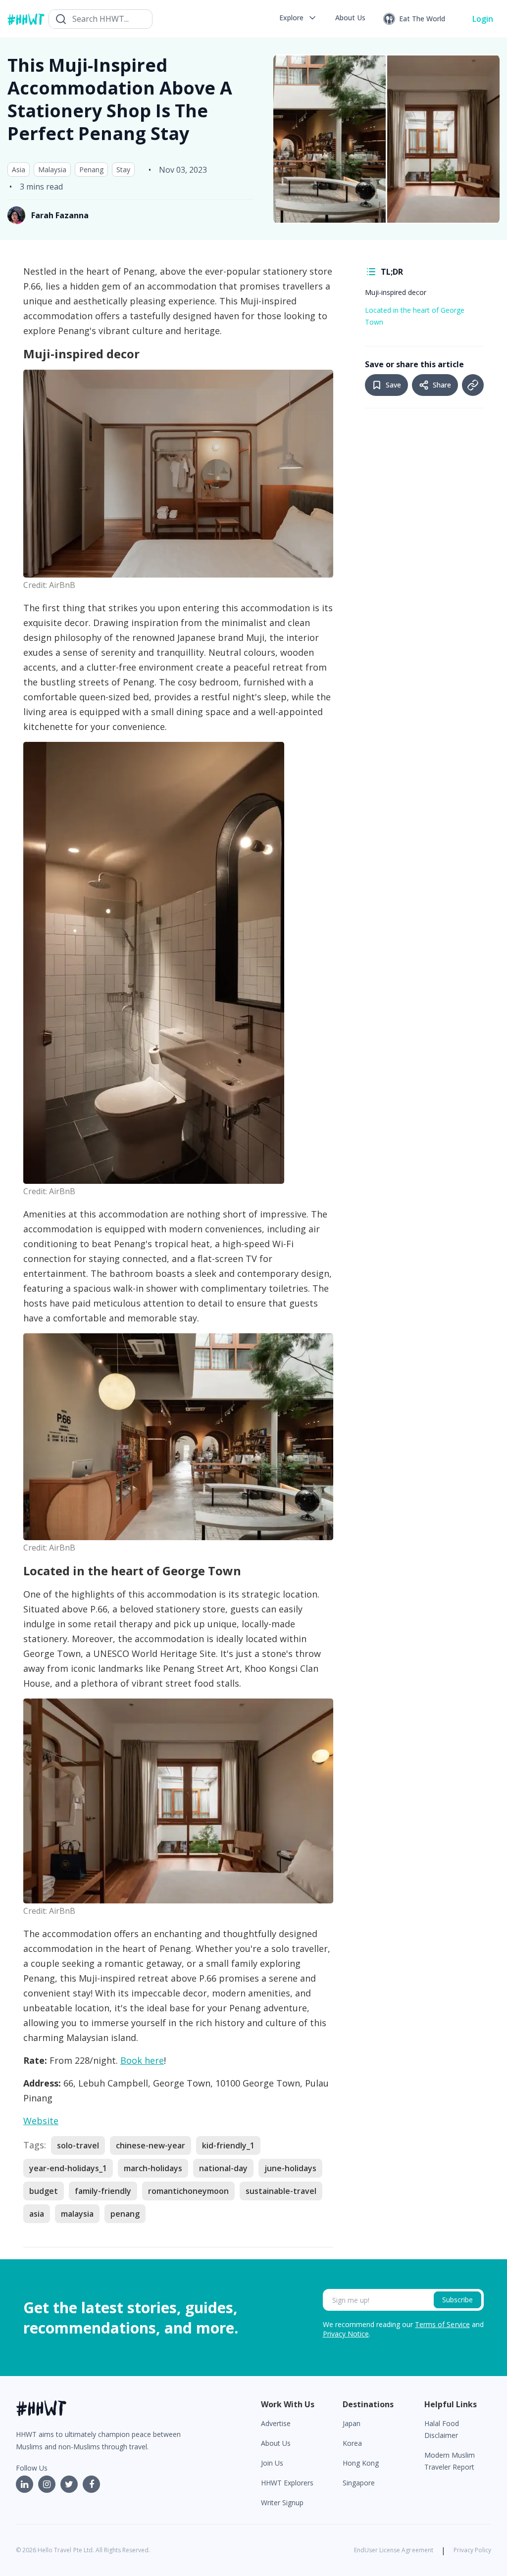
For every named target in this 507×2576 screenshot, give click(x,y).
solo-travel (78, 2145)
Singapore (359, 2483)
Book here (142, 2060)
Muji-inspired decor (396, 292)
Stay (123, 170)
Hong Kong (361, 2463)
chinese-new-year (151, 2145)
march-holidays (153, 2168)
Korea (352, 2443)
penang (125, 2214)
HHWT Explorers (287, 2483)
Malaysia (52, 170)
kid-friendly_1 (228, 2145)
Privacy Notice (346, 2334)
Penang (91, 170)
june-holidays (290, 2168)
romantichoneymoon (188, 2191)
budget (44, 2191)
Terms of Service (442, 2324)
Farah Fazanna (60, 215)
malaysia (77, 2214)
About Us (276, 2443)
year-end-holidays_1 (68, 2168)
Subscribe (457, 2300)
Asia (19, 170)
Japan (352, 2423)
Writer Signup (282, 2503)
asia (37, 2214)
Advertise (276, 2423)
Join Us (272, 2463)
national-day (223, 2168)
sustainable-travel (281, 2191)
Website (41, 2121)
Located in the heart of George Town (415, 316)
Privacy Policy (472, 2550)
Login (483, 19)
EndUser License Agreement (394, 2550)
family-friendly (103, 2191)
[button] (298, 18)
